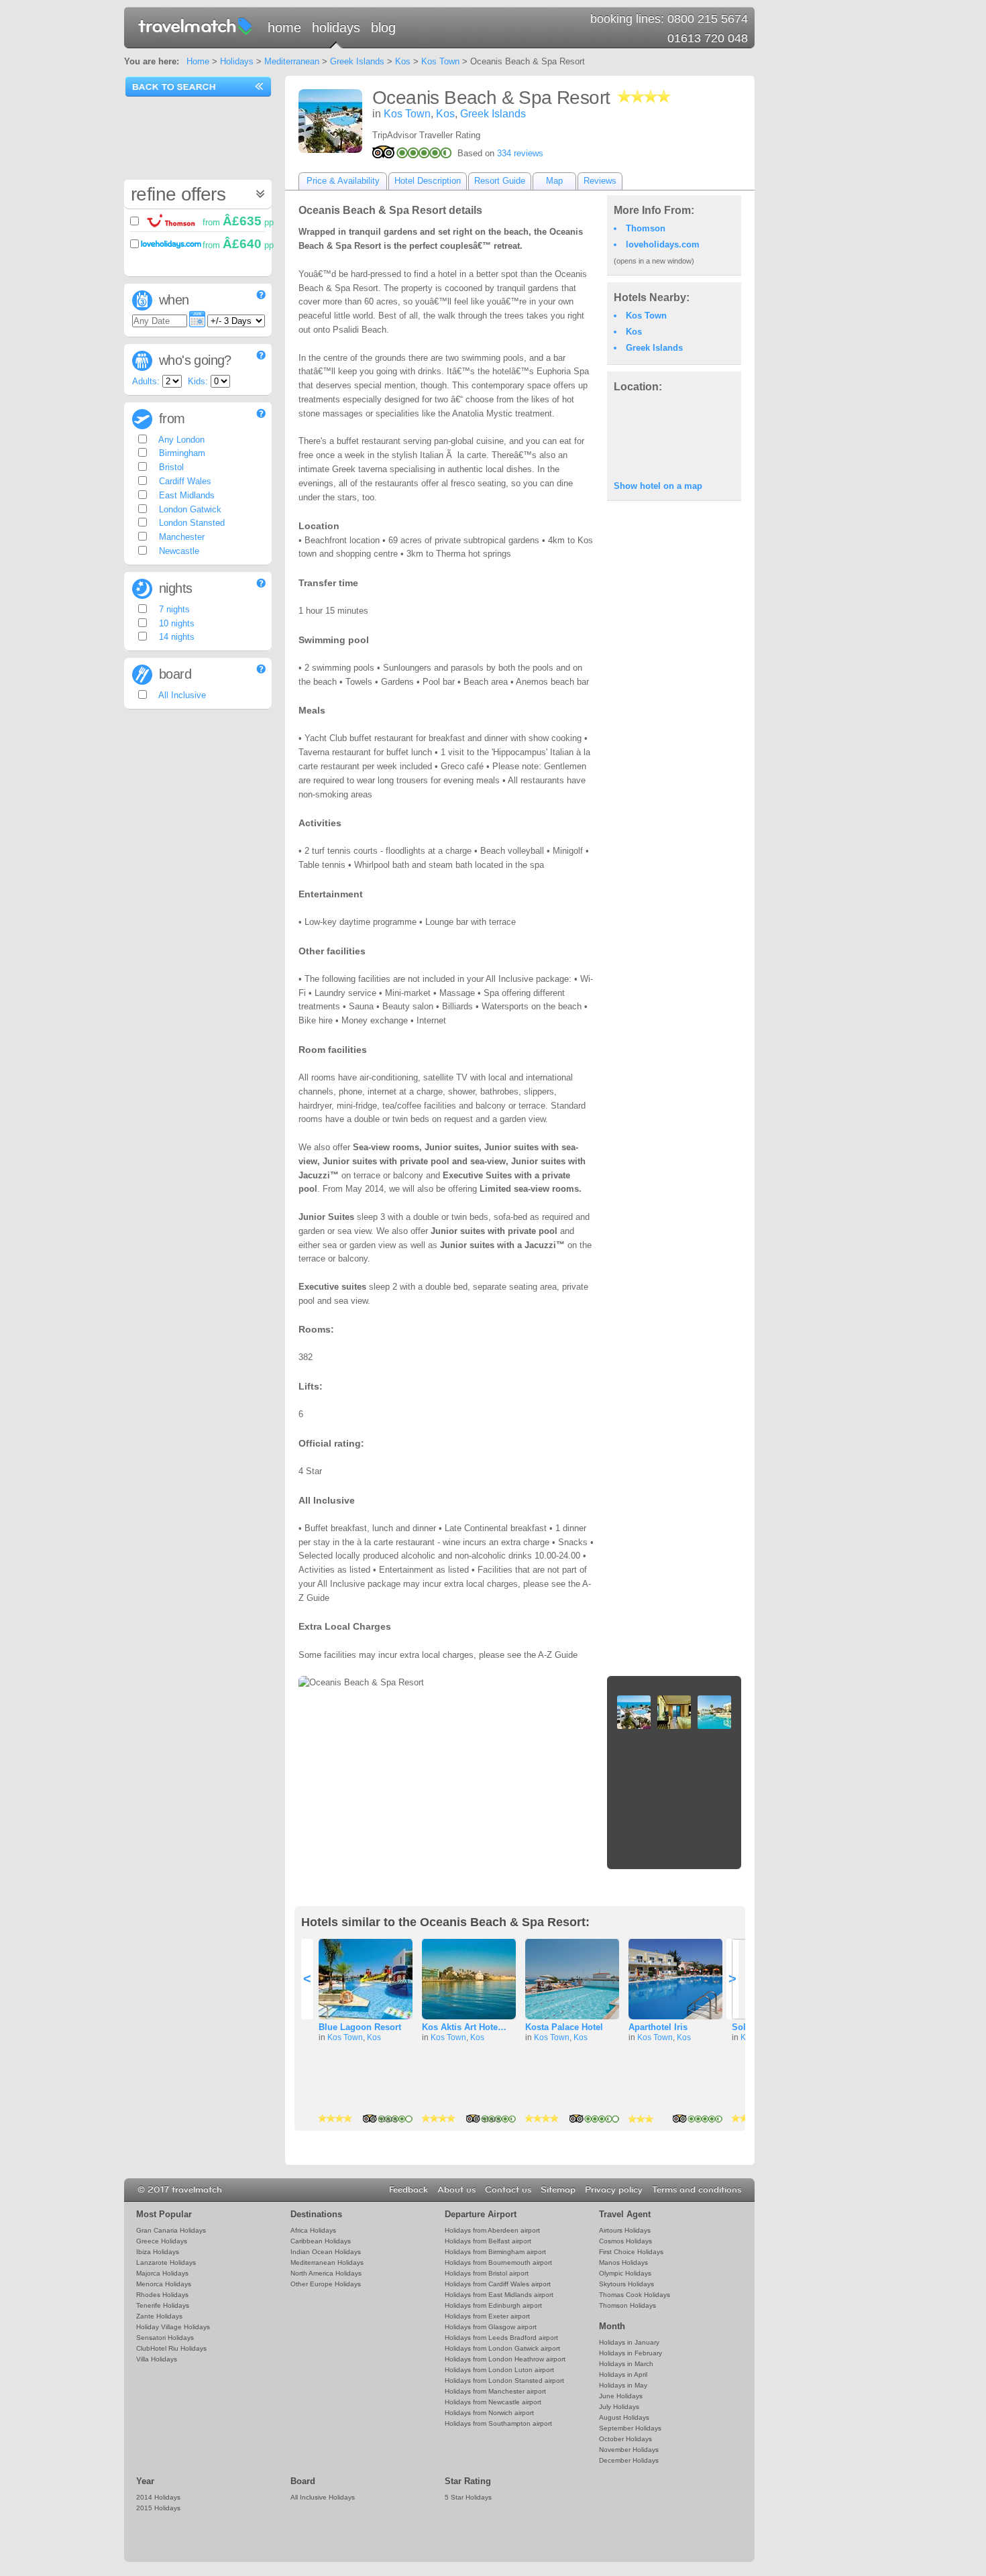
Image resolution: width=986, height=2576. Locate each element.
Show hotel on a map (658, 486)
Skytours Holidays (626, 2284)
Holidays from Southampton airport (498, 2423)
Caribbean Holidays (321, 2241)
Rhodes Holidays (162, 2295)
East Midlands (185, 495)
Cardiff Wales (184, 481)
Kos (403, 61)
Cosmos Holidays (625, 2241)
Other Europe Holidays (326, 2284)
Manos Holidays (623, 2262)
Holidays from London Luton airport (499, 2370)
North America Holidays (326, 2273)
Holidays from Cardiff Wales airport (498, 2284)
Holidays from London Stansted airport (504, 2381)
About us (456, 2190)
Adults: (146, 381)
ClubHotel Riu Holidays (171, 2348)
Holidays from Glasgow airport (491, 2327)
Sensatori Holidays (165, 2338)
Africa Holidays (313, 2230)
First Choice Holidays (631, 2252)
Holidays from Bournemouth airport (498, 2262)
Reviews (600, 181)
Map (554, 181)
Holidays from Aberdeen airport (492, 2230)
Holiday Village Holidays (173, 2327)
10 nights (175, 623)
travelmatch (196, 25)
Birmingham (181, 453)
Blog (383, 27)
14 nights (175, 637)
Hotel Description (428, 181)
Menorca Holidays (164, 2284)
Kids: (198, 381)
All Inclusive (181, 695)
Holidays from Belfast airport (488, 2241)
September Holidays (630, 2428)
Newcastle (178, 551)
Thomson (646, 228)
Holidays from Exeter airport (487, 2316)
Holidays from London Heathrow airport (505, 2359)
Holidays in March (626, 2364)
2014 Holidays (158, 2497)
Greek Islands (357, 61)
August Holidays (624, 2417)
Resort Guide (500, 181)
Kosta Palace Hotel (564, 2027)
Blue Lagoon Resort (360, 2027)
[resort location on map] (674, 435)
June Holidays (621, 2396)
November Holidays (629, 2450)
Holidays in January (629, 2342)
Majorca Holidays (162, 2273)
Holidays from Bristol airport (487, 2273)
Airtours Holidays (625, 2230)
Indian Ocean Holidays (326, 2252)
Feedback (408, 2190)
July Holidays (619, 2407)
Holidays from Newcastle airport (493, 2402)
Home (284, 27)
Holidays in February (631, 2353)
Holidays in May (623, 2385)
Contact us (508, 2190)
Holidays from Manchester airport (495, 2391)
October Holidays (625, 2439)
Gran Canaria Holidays (171, 2230)
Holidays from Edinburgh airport (493, 2305)
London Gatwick (189, 509)
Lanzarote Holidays (166, 2262)
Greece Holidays (162, 2241)
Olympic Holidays (625, 2273)
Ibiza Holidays (158, 2252)
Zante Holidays (159, 2316)
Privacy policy (614, 2190)
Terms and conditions (697, 2190)
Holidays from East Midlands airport (499, 2295)
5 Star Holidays (468, 2497)
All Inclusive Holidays (323, 2497)
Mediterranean (292, 61)
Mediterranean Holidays (327, 2262)
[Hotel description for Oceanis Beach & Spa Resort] (330, 121)
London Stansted (190, 523)
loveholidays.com (663, 244)
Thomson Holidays (627, 2305)
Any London (180, 440)
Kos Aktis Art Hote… (464, 2027)
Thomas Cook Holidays (635, 2295)
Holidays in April (623, 2374)
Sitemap (558, 2190)
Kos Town (440, 61)
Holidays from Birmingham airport (495, 2252)
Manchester (180, 537)
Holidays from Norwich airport (489, 2413)
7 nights (173, 609)
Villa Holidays (157, 2359)
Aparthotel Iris (658, 2027)
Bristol (170, 467)
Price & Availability (343, 181)
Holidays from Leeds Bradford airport (501, 2338)
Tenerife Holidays (163, 2305)
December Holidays (629, 2460)
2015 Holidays (158, 2508)
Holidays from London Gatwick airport (502, 2348)
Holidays (336, 27)
